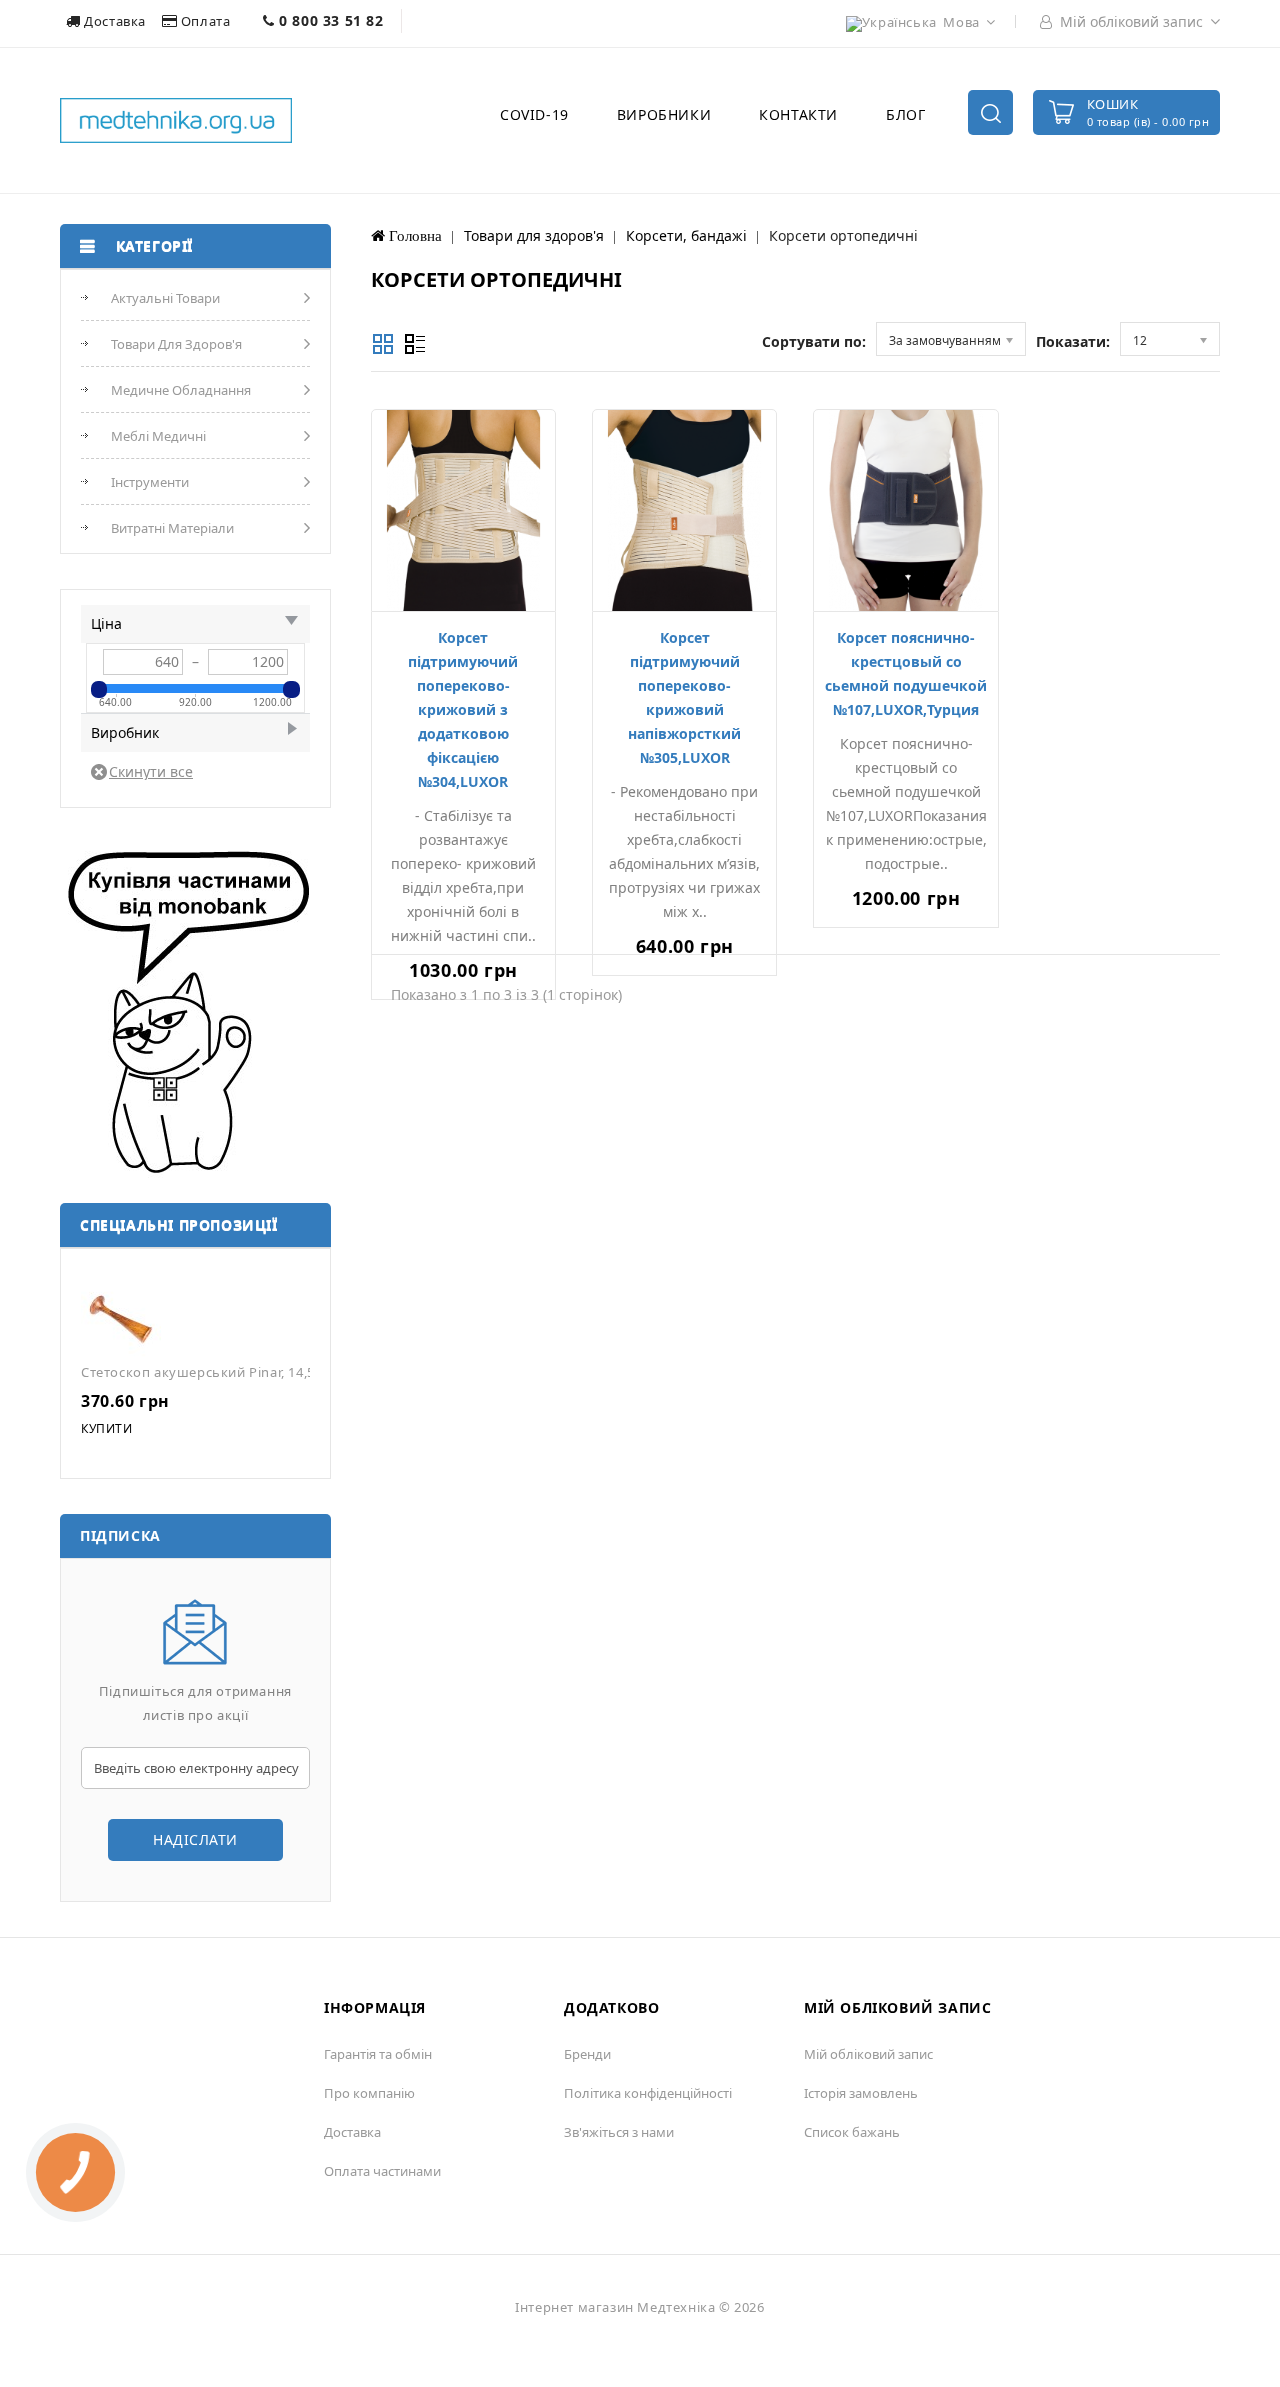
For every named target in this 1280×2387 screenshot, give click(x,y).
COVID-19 (534, 114)
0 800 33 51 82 (329, 20)
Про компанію (369, 2093)
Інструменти (150, 482)
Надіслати (195, 1839)
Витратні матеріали (172, 528)
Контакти (798, 114)
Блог (905, 114)
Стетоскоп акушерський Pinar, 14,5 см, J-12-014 (238, 1372)
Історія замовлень (861, 2093)
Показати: (1073, 341)
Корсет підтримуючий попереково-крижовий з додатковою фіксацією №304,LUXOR (463, 709)
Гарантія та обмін (378, 2054)
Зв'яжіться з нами (619, 2132)
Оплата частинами (382, 2171)
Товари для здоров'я (176, 344)
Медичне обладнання (181, 390)
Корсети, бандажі (686, 235)
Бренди (587, 2054)
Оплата (205, 21)
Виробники (664, 114)
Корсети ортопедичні (843, 235)
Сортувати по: (814, 341)
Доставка (115, 21)
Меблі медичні (158, 436)
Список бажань (852, 2132)
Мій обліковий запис (868, 2054)
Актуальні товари (165, 298)
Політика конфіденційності (648, 2093)
